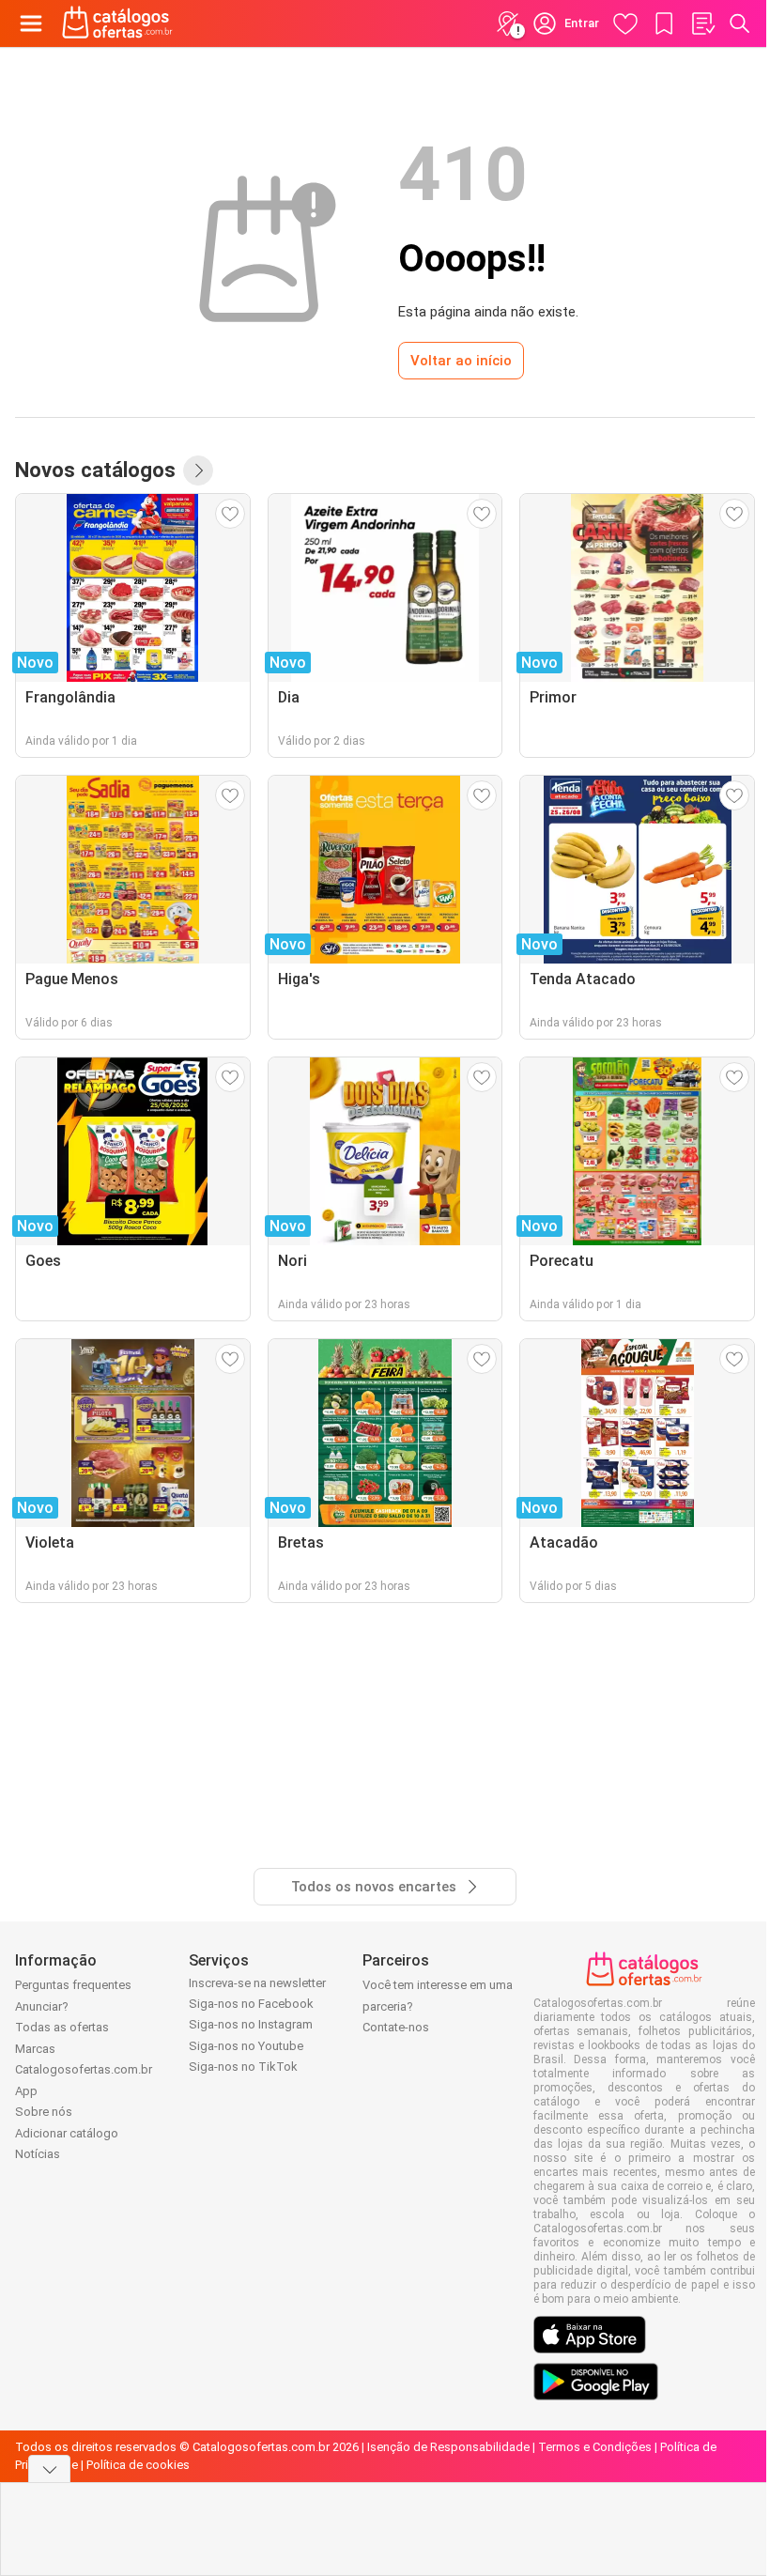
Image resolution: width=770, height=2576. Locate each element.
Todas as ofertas (62, 2027)
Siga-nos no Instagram (251, 2024)
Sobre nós (44, 2112)
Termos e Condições (595, 2447)
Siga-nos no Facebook (251, 2004)
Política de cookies (138, 2465)
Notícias (38, 2154)
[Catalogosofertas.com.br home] (117, 23)
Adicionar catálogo (67, 2133)
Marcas (35, 2049)
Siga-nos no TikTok (243, 2067)
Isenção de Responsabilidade (448, 2447)
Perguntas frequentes (73, 1985)
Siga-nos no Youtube (246, 2046)
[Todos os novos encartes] (198, 470)
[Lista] (702, 23)
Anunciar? (42, 2006)
